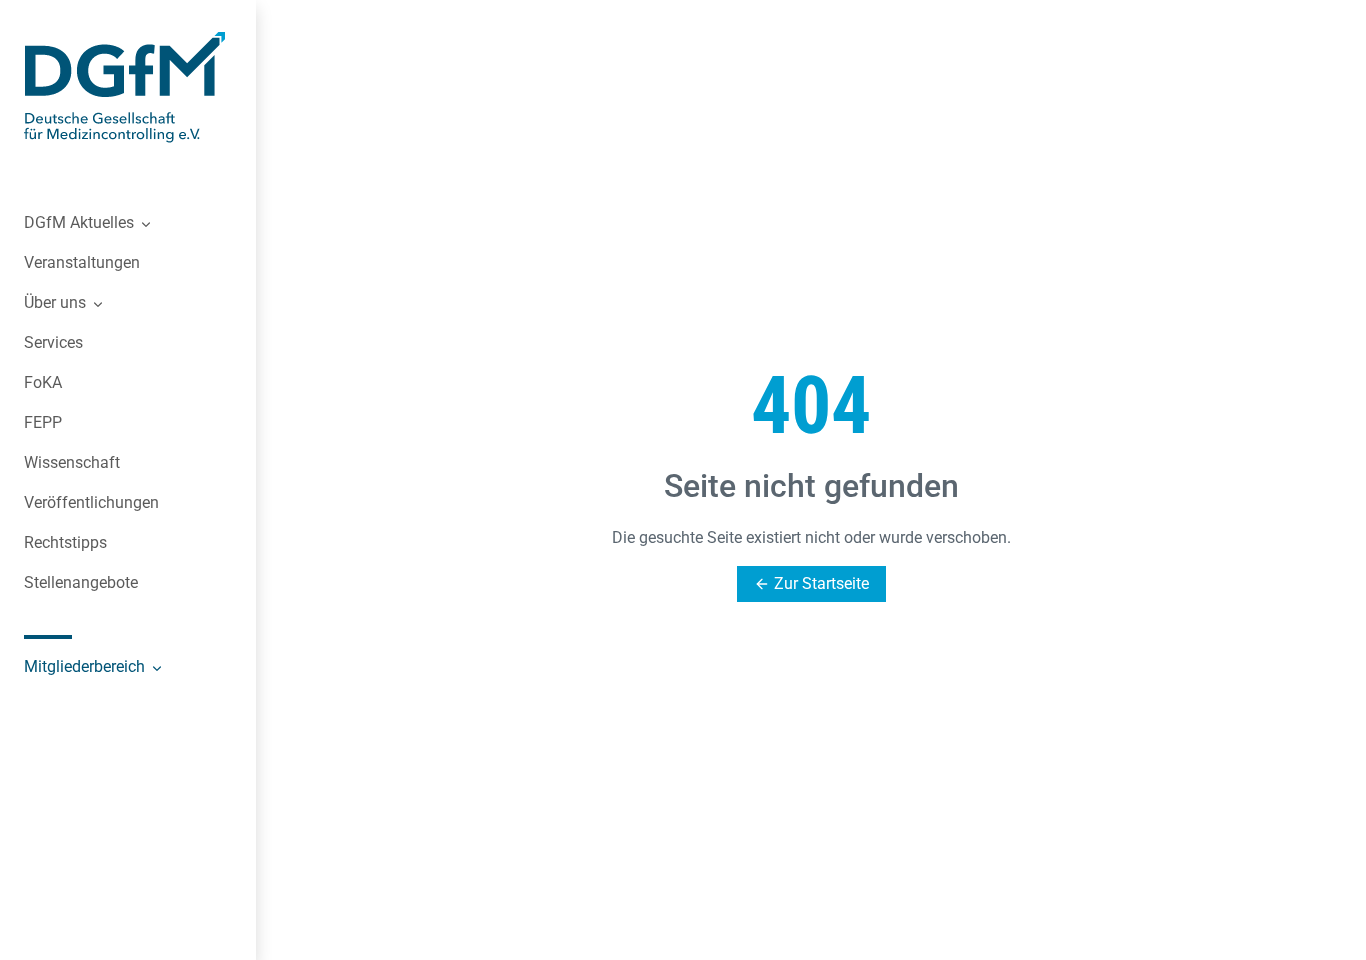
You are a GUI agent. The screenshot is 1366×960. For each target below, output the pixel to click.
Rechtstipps (65, 542)
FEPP (43, 422)
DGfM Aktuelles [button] (81, 222)
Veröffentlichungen (91, 502)
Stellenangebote (81, 582)
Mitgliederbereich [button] (86, 666)
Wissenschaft (72, 462)
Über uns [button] (57, 302)
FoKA (43, 382)
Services (53, 342)
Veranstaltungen (82, 262)
